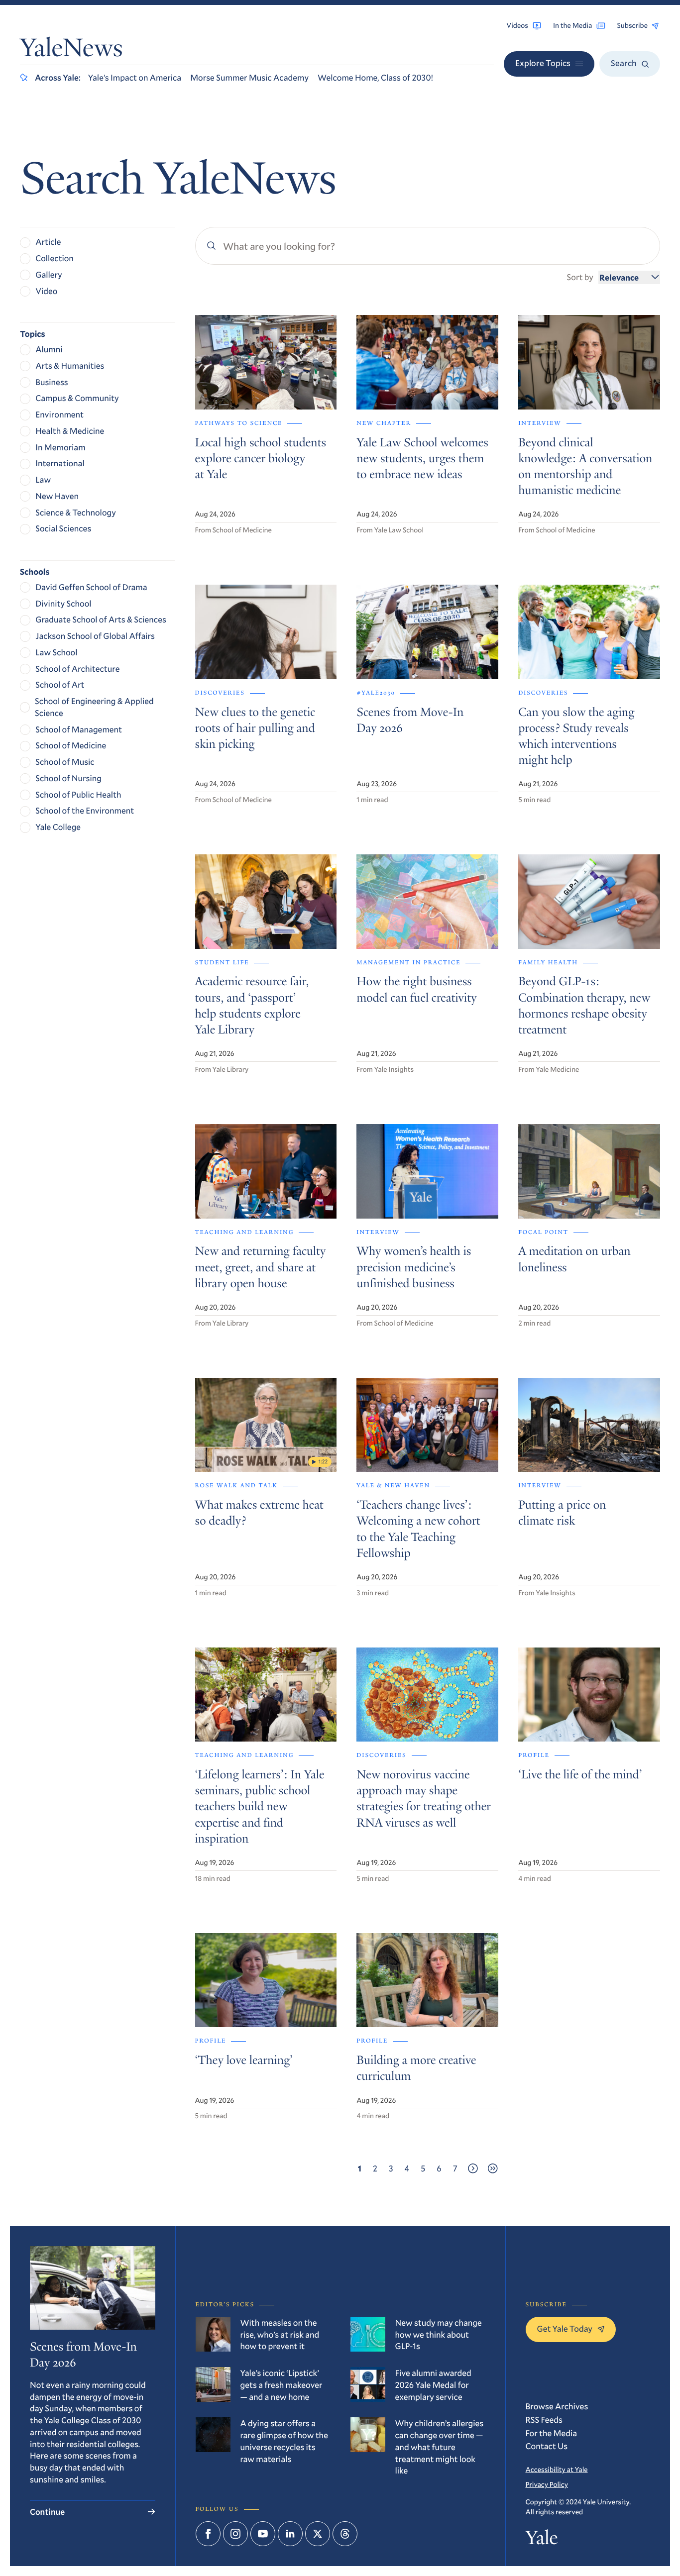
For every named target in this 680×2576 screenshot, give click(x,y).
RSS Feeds (544, 2420)
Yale (542, 2540)
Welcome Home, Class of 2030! (375, 77)
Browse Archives (557, 2406)
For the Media (552, 2433)
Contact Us (547, 2446)
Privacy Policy (547, 2484)
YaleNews (71, 51)
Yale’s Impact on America (135, 77)
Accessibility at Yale (557, 2469)
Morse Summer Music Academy (249, 77)
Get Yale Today (565, 2328)
